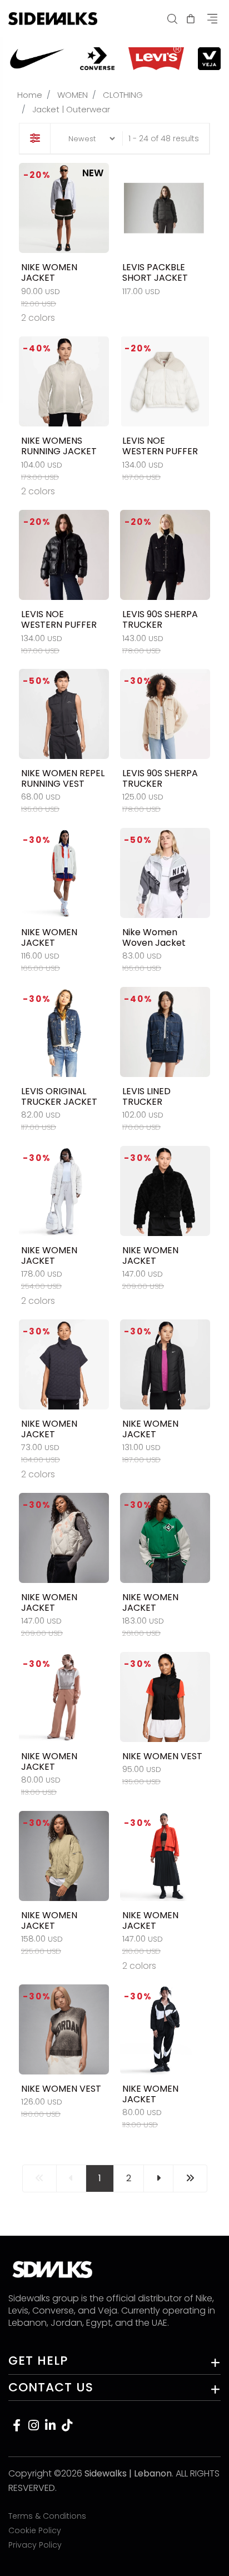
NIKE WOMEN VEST (162, 1756)
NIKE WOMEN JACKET (49, 272)
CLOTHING (123, 95)
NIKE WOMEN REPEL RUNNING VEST (63, 778)
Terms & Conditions (47, 2516)
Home (30, 95)
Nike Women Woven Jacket (154, 937)
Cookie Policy (35, 2530)
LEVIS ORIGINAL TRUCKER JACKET (59, 1096)
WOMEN (73, 95)
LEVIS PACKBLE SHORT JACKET (155, 272)
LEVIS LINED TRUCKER (146, 1096)
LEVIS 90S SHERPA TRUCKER (160, 619)
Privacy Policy (35, 2545)
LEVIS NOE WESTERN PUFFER (160, 446)
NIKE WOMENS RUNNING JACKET (59, 446)
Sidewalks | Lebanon (128, 2473)
